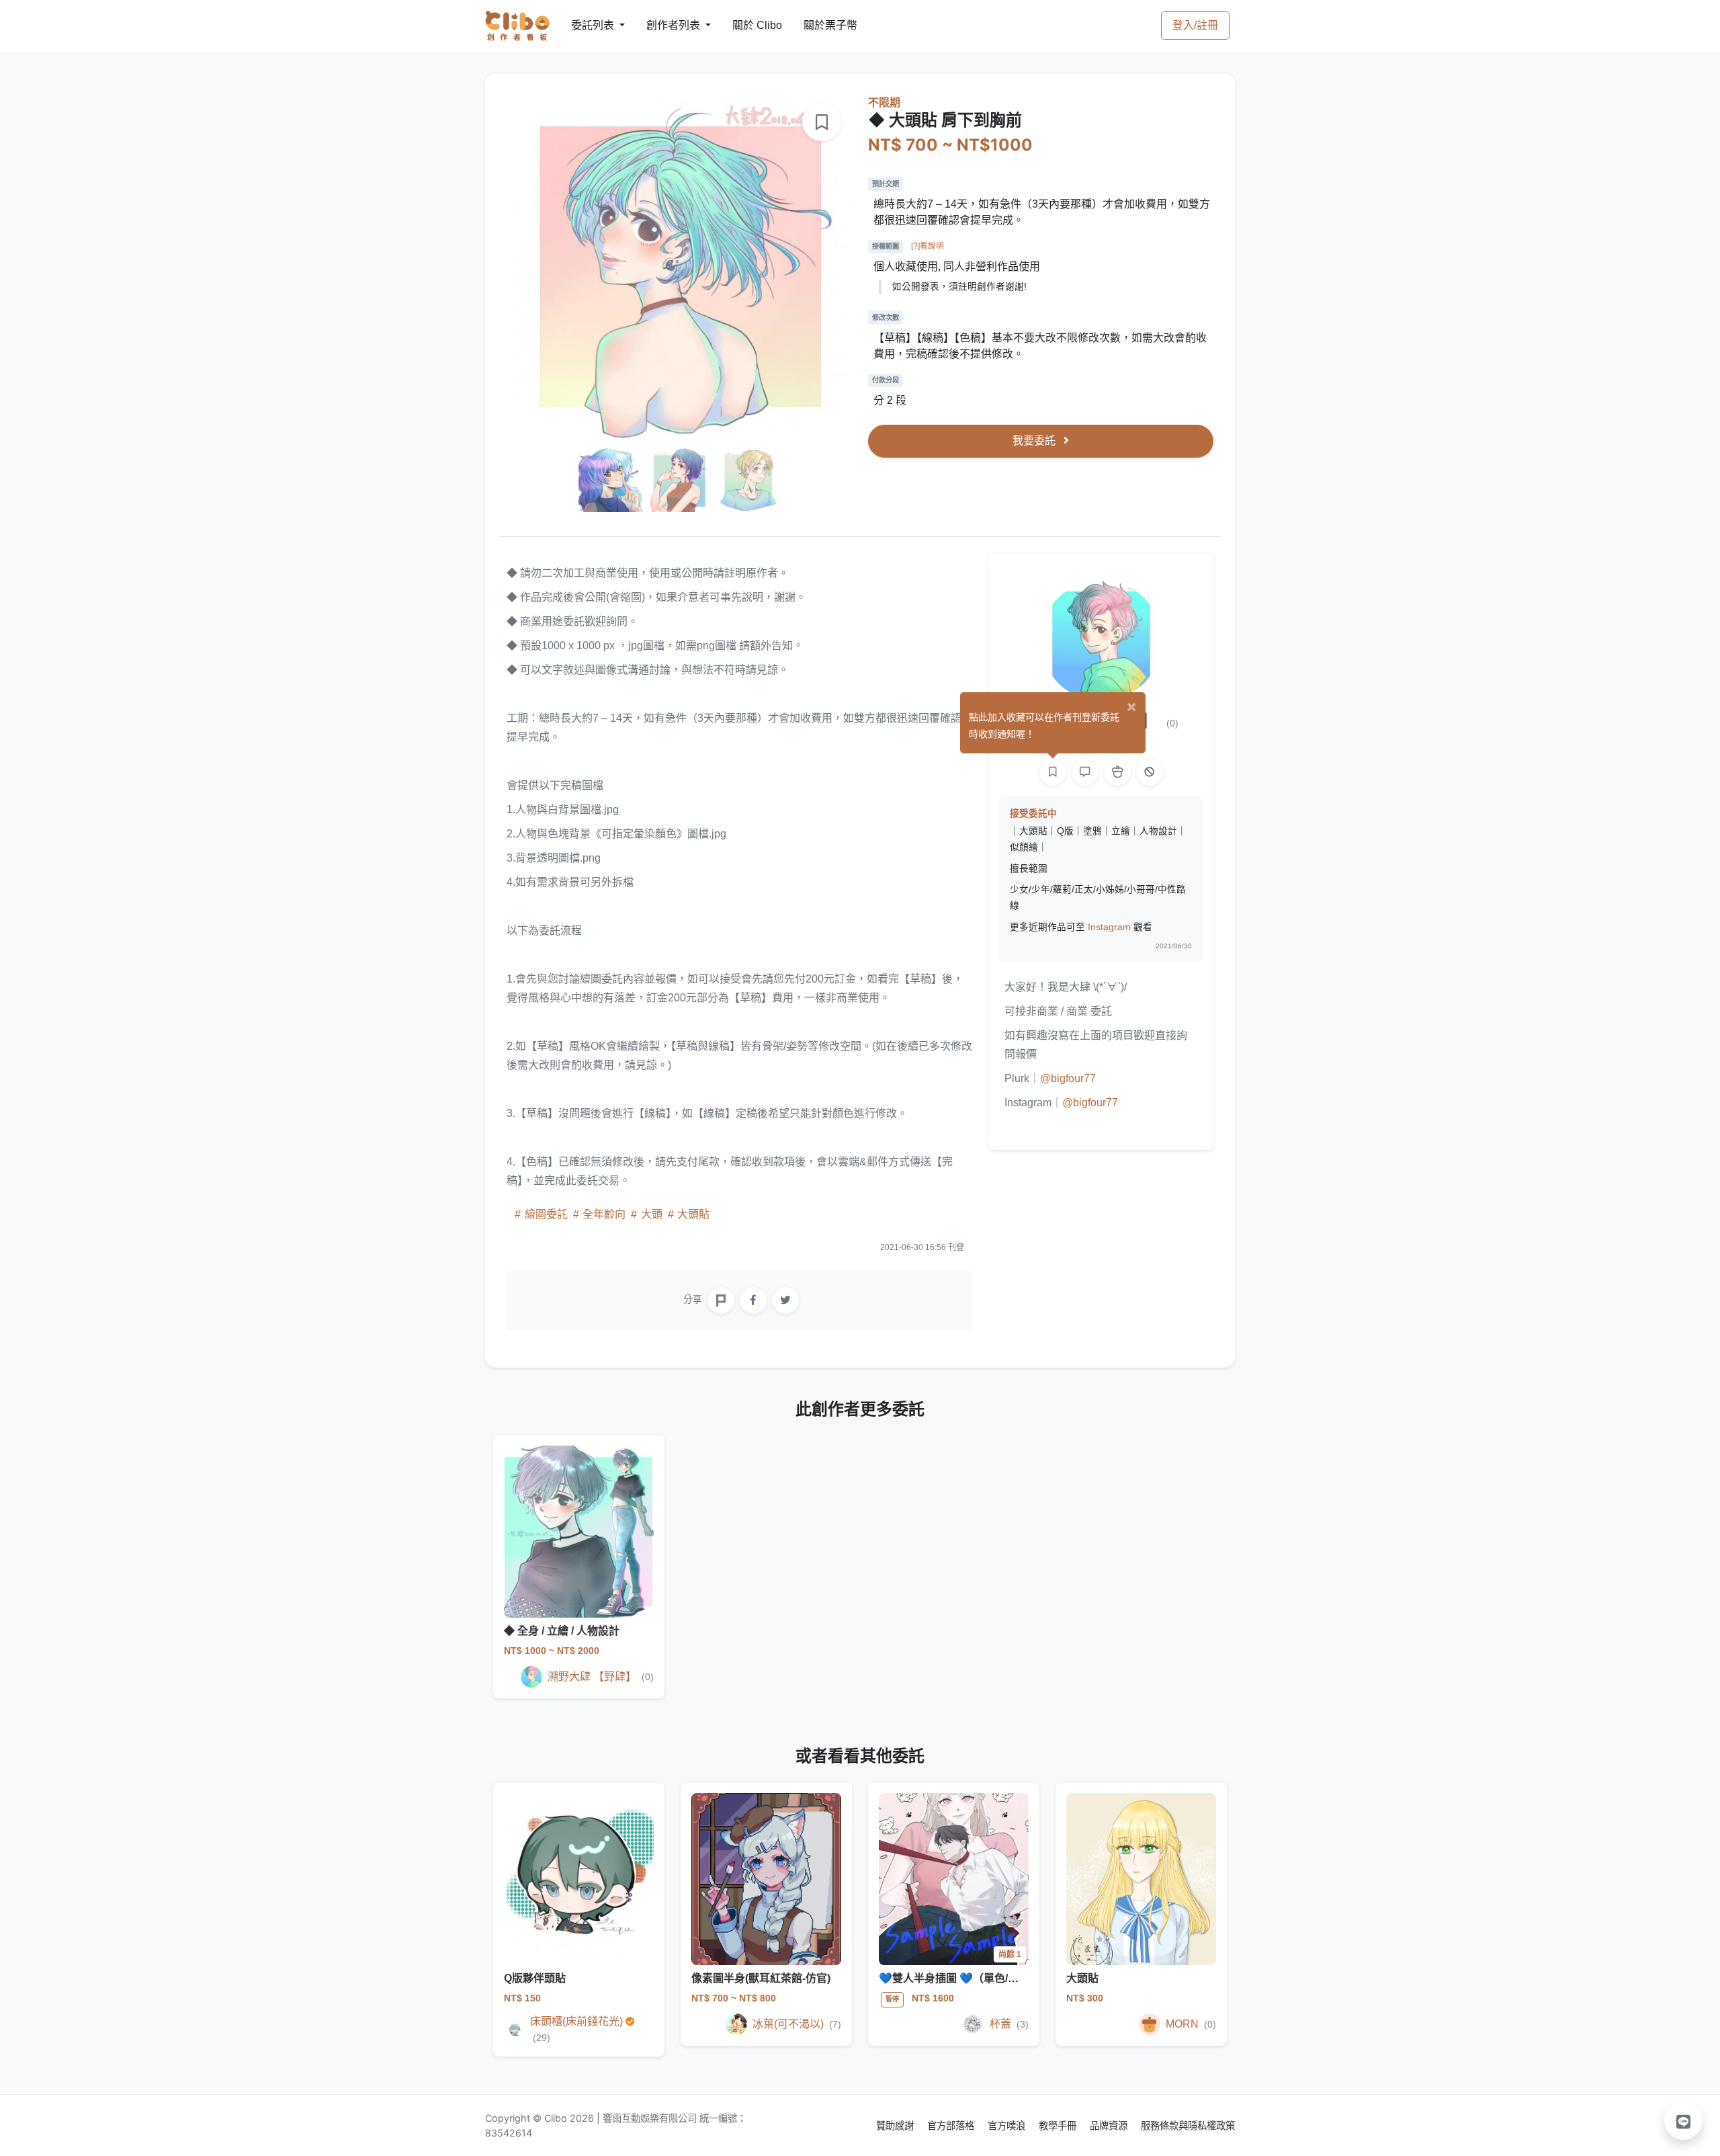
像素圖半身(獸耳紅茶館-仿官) (761, 1978)
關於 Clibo (745, 25)
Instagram (1109, 927)
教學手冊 (1059, 2125)
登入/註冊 (1195, 25)
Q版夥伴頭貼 (535, 1978)
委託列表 (585, 25)
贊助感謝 (896, 2125)
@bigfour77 (1068, 1078)
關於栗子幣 (817, 25)
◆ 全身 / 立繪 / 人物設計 (562, 1631)
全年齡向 (604, 1214)
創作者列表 (662, 25)
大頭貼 (692, 1214)
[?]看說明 (928, 246)
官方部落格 (952, 2125)
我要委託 (1035, 441)
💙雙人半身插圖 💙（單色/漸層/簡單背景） (982, 1978)
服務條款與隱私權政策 (1188, 2125)
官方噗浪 (1008, 2125)
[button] (1684, 2120)
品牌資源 (1110, 2125)
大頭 (652, 1214)
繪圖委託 (546, 1214)
